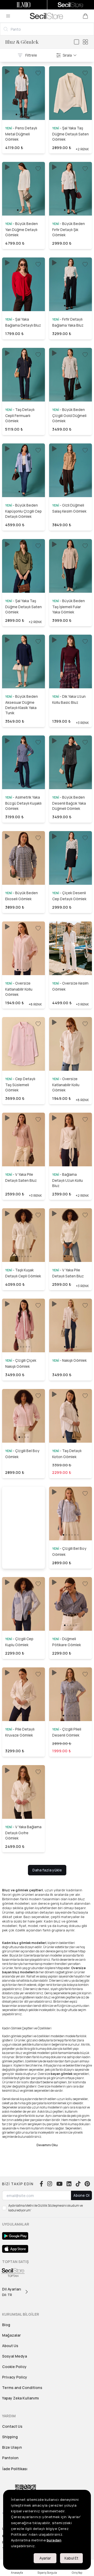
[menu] (8, 16)
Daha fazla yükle (47, 1870)
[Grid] (85, 42)
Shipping (10, 2437)
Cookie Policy (14, 2367)
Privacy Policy (15, 2377)
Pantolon (10, 2458)
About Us (10, 2346)
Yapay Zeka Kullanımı (20, 2398)
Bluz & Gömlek (22, 42)
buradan (54, 2540)
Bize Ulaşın (12, 2447)
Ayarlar (45, 2558)
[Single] (77, 42)
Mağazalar (11, 2335)
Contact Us (12, 2426)
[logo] (46, 16)
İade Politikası (15, 2469)
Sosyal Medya (14, 2356)
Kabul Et (71, 2558)
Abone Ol (81, 2195)
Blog (6, 2325)
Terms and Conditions (22, 2388)
